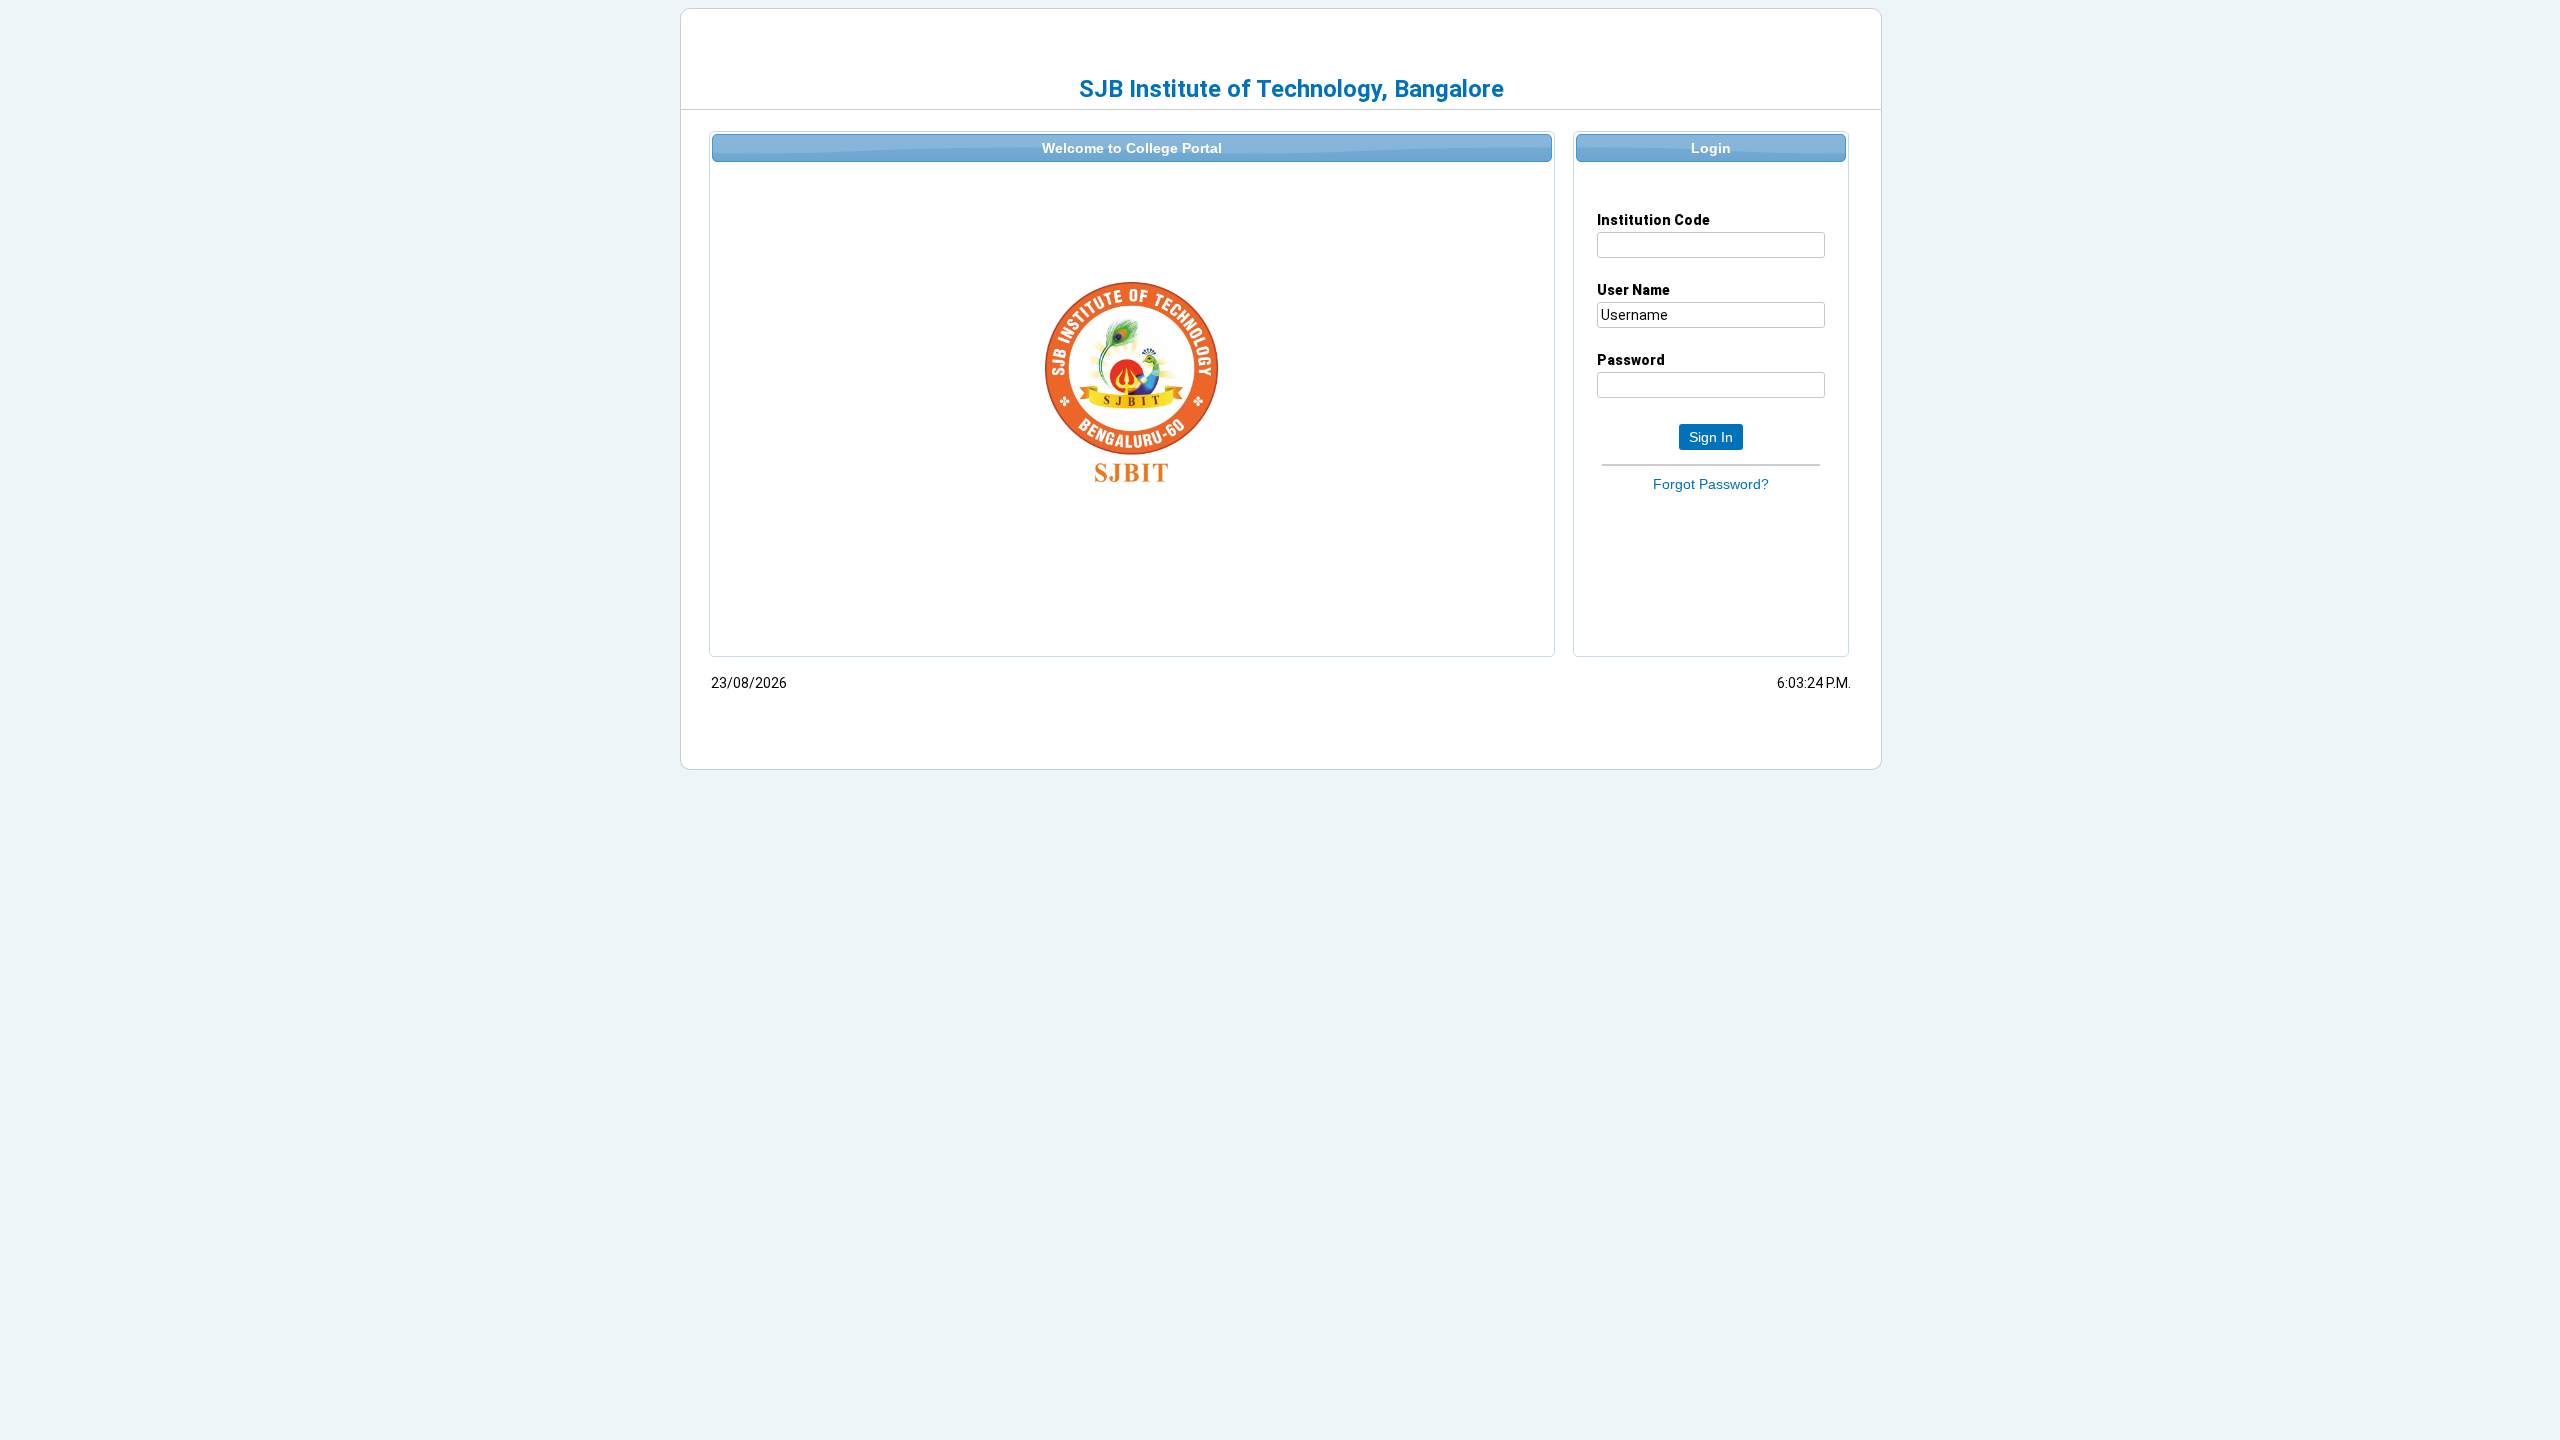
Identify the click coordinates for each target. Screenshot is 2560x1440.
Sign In (1711, 437)
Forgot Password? (1711, 484)
